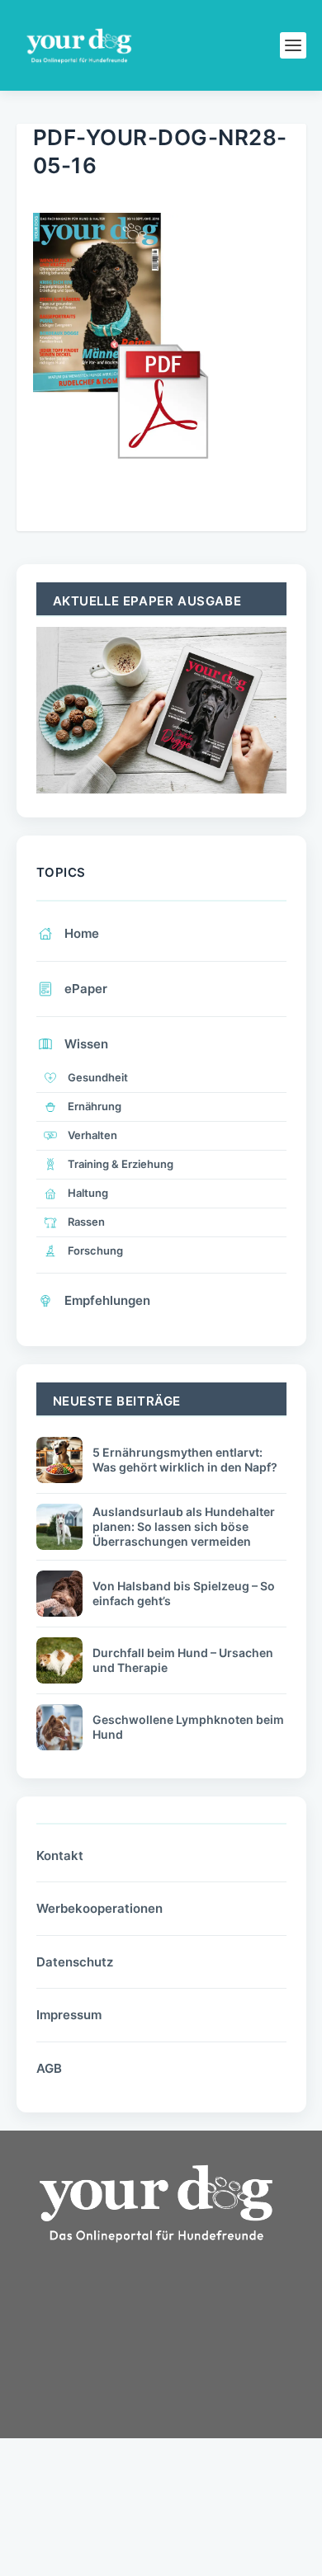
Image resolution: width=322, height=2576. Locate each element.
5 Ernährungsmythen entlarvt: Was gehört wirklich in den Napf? (185, 1460)
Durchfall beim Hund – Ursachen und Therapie (183, 1660)
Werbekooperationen (99, 1908)
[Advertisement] (140, 2397)
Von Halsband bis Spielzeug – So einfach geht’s (184, 1593)
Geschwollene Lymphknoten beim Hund (188, 1727)
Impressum (69, 2015)
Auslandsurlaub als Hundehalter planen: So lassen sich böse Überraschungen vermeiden (184, 1526)
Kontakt (60, 1855)
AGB (49, 2068)
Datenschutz (75, 1962)
